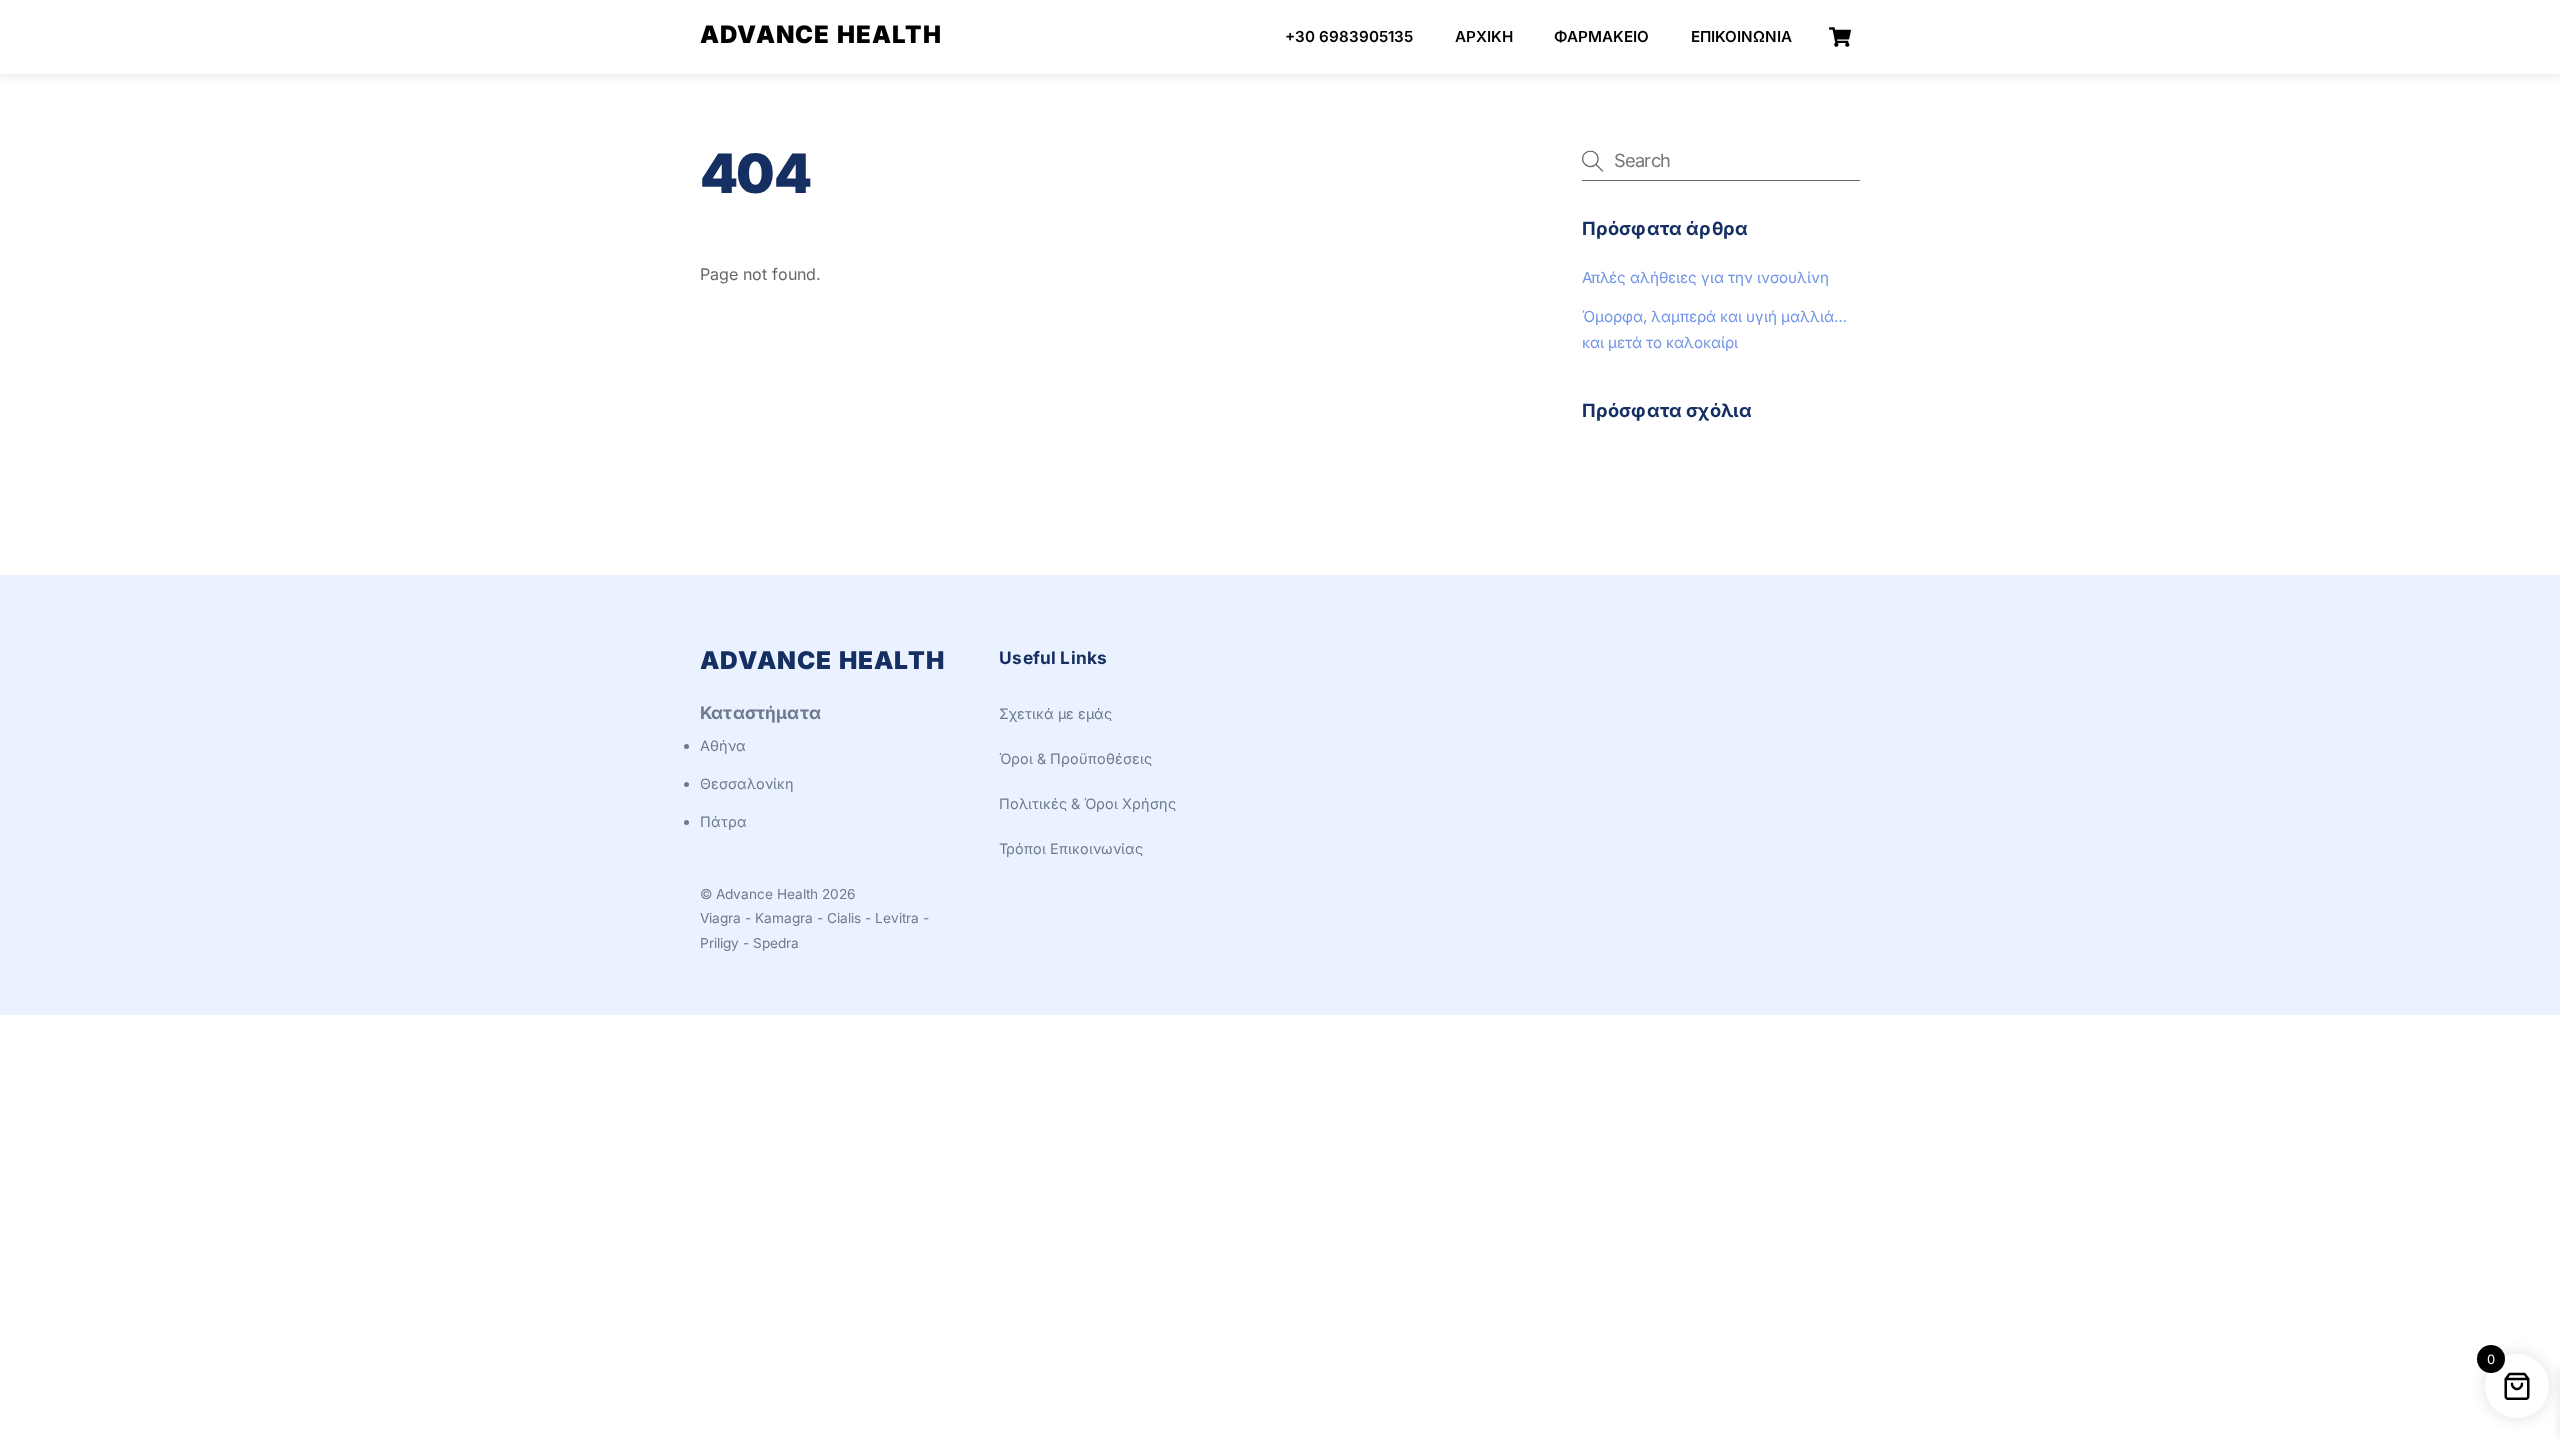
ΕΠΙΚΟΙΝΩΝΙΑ (1741, 36)
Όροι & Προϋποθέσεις (1075, 758)
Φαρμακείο (1601, 36)
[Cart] (1840, 37)
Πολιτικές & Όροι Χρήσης (1087, 803)
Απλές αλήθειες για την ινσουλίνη (1705, 277)
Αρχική (1484, 36)
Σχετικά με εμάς (1055, 713)
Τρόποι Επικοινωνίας (1071, 848)
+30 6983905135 (1349, 36)
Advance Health (767, 894)
